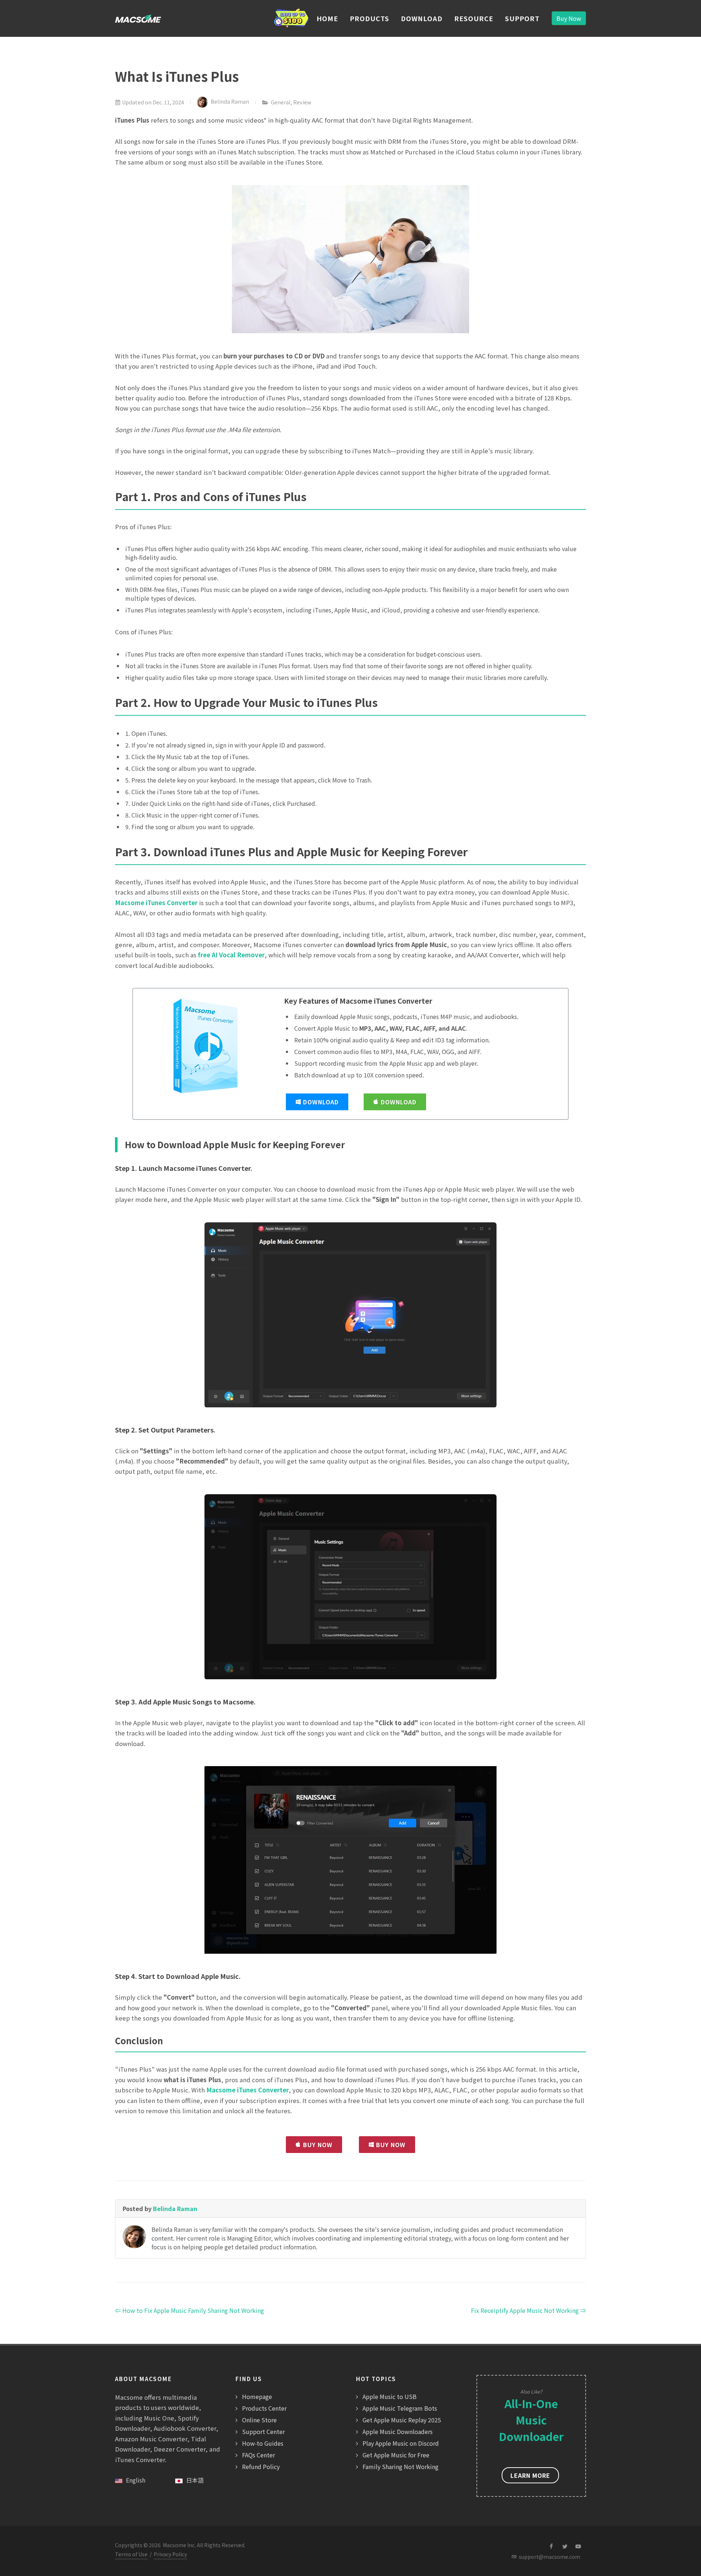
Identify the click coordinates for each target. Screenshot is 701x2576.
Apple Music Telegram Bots (400, 2408)
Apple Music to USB (390, 2396)
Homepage (257, 2396)
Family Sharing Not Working (401, 2467)
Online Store (259, 2420)
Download (321, 1102)
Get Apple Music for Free (396, 2455)
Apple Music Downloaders (398, 2431)
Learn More (530, 2475)
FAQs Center (258, 2455)
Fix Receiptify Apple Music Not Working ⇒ (528, 2310)
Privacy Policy (170, 2554)
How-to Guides (263, 2443)
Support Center (263, 2431)
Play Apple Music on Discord (401, 2443)
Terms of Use (131, 2554)
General (281, 102)
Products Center (264, 2408)
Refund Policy (261, 2467)
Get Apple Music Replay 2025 (402, 2420)
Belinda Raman (230, 101)
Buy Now (569, 18)
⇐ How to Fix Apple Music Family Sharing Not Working (189, 2310)
